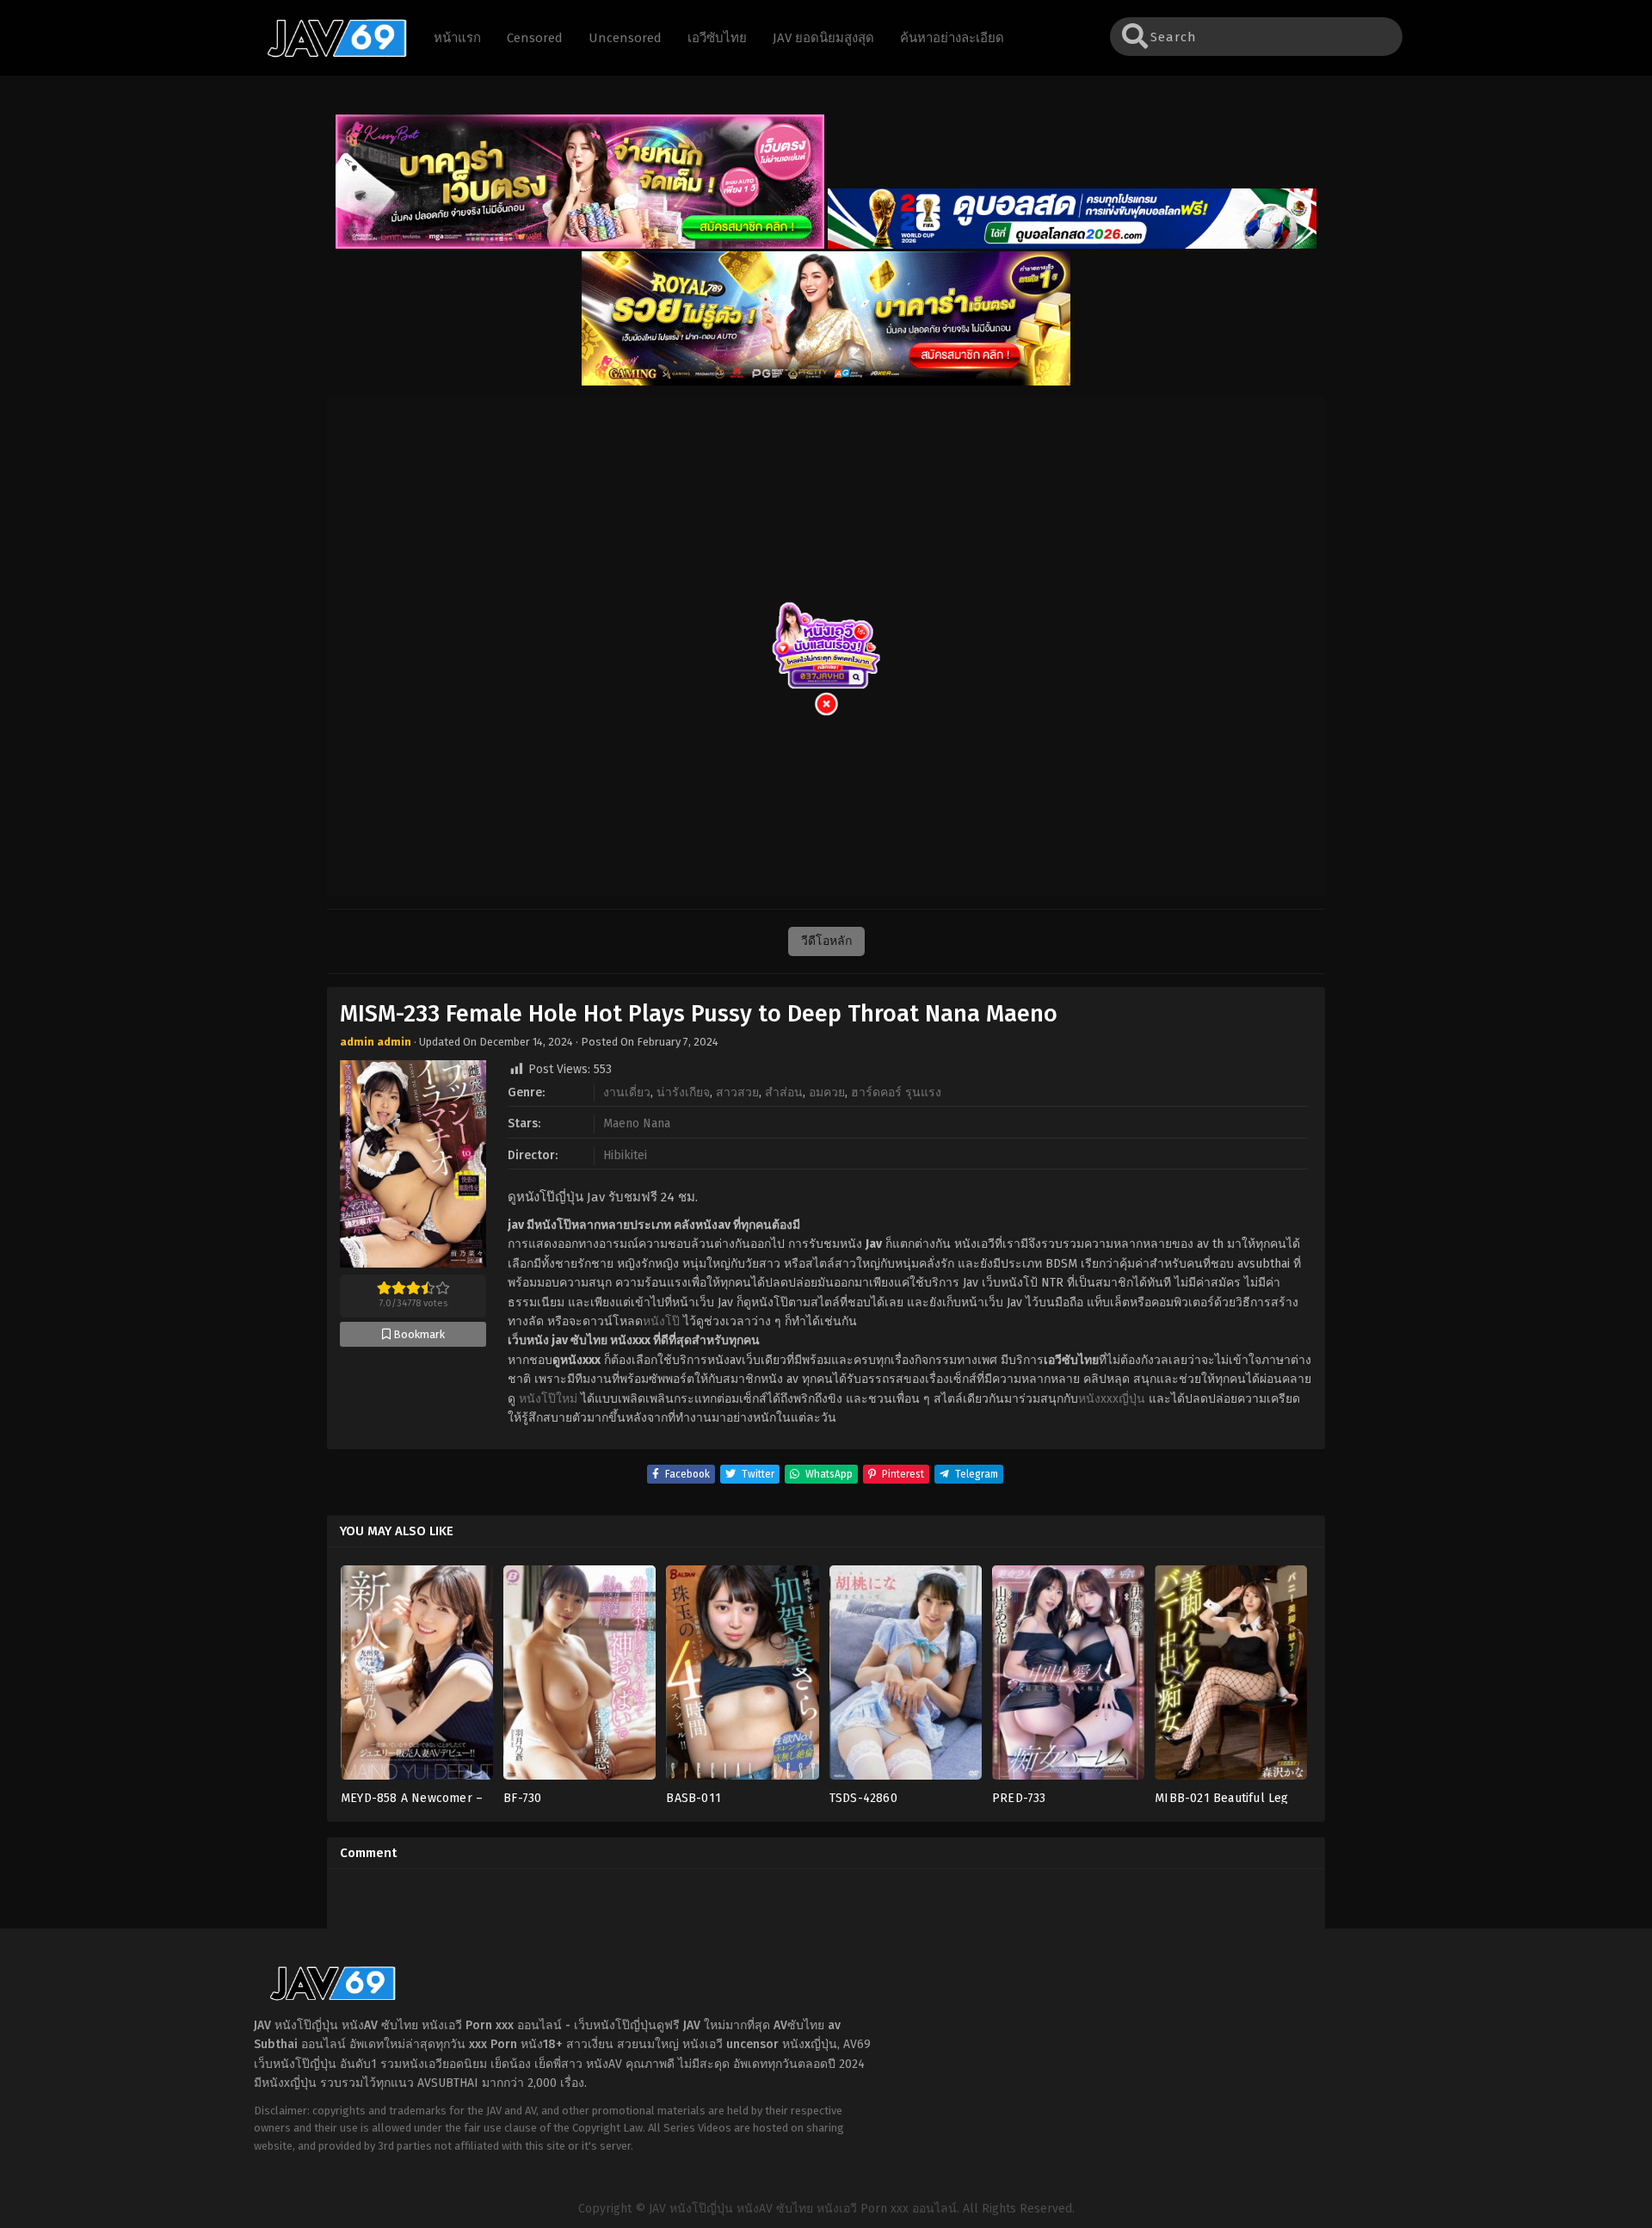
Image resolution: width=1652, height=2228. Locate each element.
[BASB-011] (742, 1678)
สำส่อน (784, 1092)
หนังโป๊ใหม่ (548, 1399)
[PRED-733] (1068, 1678)
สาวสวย (737, 1092)
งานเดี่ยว (627, 1092)
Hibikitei (625, 1155)
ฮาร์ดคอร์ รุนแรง (896, 1092)
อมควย (827, 1092)
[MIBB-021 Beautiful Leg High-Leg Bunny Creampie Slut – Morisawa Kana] (1231, 1678)
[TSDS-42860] (906, 1678)
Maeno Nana (637, 1123)
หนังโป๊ (661, 1321)
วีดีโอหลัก (826, 941)
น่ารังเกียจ (683, 1092)
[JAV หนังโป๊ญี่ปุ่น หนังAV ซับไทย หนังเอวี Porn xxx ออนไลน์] (329, 54)
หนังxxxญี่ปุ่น (1112, 1399)
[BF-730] (579, 1678)
